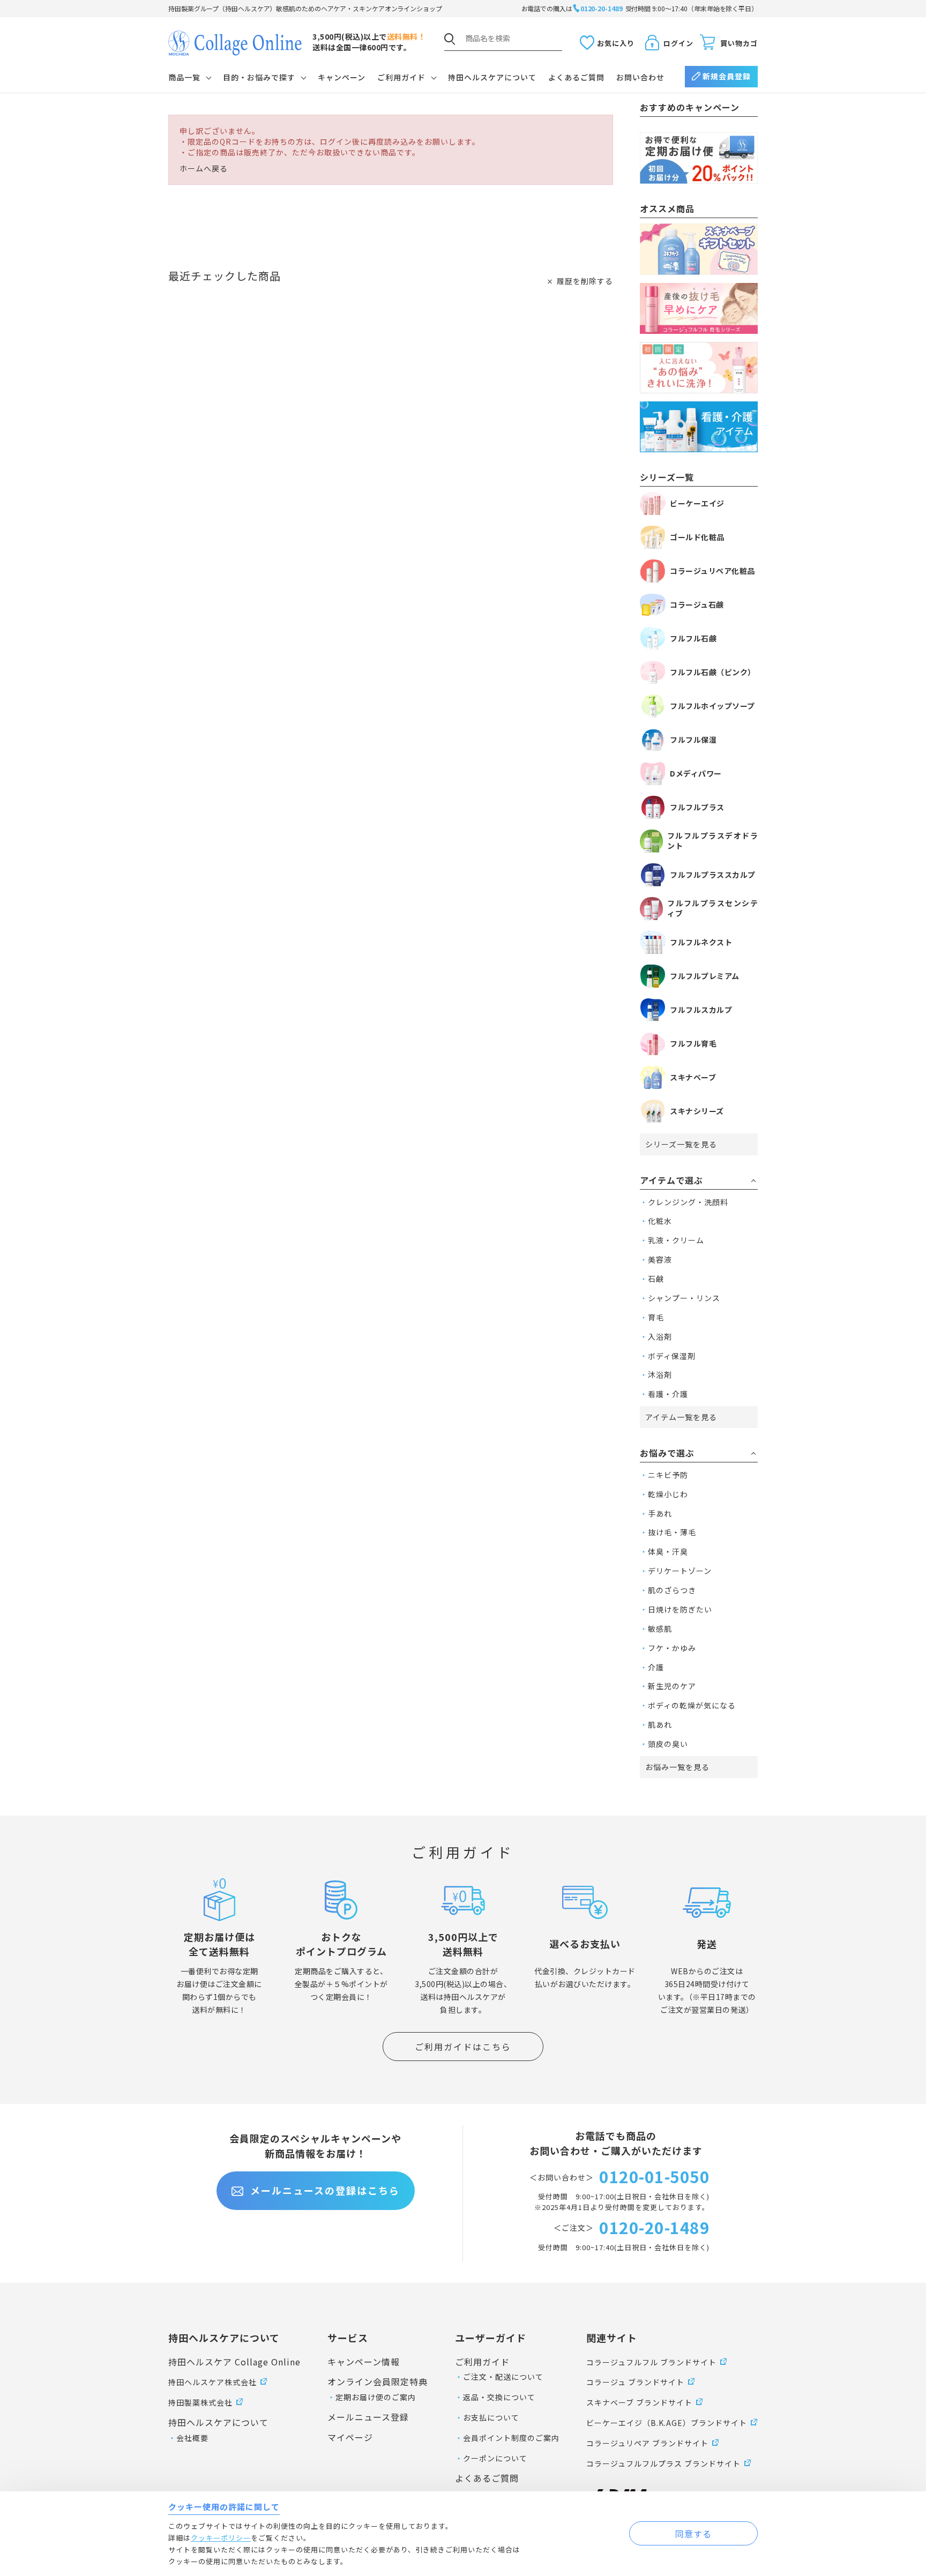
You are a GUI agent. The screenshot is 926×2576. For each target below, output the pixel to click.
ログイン (678, 43)
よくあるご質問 (576, 77)
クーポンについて (495, 2458)
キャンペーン (342, 77)
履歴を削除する (585, 281)
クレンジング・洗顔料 (688, 1202)
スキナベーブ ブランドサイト (639, 2402)
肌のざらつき (672, 1590)
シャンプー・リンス (684, 1298)
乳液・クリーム (676, 1240)
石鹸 (656, 1279)
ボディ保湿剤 (672, 1356)
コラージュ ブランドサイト (635, 2382)
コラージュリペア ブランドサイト (647, 2443)
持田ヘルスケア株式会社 (212, 2382)
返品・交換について (499, 2397)
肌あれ (660, 1724)
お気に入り (616, 43)
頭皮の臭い (668, 1744)
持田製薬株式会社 (200, 2402)
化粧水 (660, 1221)
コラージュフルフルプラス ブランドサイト (663, 2463)
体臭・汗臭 (668, 1551)
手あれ (660, 1513)
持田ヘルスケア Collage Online (234, 2362)
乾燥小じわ (668, 1494)
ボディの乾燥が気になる (692, 1705)
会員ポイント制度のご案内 (511, 2438)
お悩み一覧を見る (677, 1767)
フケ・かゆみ (672, 1648)
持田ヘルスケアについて (492, 77)
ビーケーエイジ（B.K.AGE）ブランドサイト (667, 2423)
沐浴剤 (660, 1375)
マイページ (350, 2437)
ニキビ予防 (668, 1475)
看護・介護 (668, 1394)
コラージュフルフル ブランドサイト (651, 2362)
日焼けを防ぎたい (680, 1609)
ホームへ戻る (204, 169)
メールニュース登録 (368, 2417)
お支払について (491, 2417)
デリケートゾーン (680, 1571)
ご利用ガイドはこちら (463, 2047)
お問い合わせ (640, 77)
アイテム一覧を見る (681, 1417)
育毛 (656, 1317)
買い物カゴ (739, 43)
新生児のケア (672, 1686)
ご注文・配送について (503, 2377)
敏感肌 (660, 1629)
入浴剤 (660, 1336)
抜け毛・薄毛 (672, 1532)
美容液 (660, 1259)
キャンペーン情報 (364, 2362)
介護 (656, 1667)
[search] (450, 39)
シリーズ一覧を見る (681, 1144)
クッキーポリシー (221, 2538)
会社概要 (192, 2438)
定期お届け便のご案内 (376, 2397)
